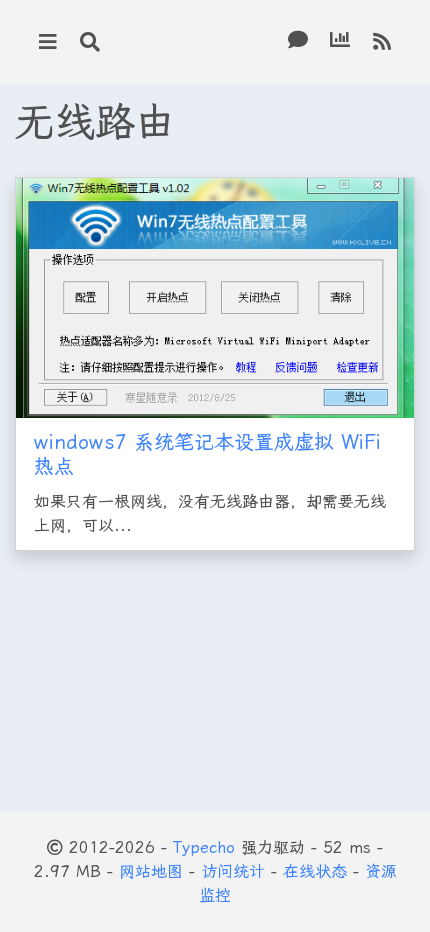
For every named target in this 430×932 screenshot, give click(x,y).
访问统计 (233, 871)
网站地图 (151, 871)
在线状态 (315, 871)
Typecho (204, 847)
